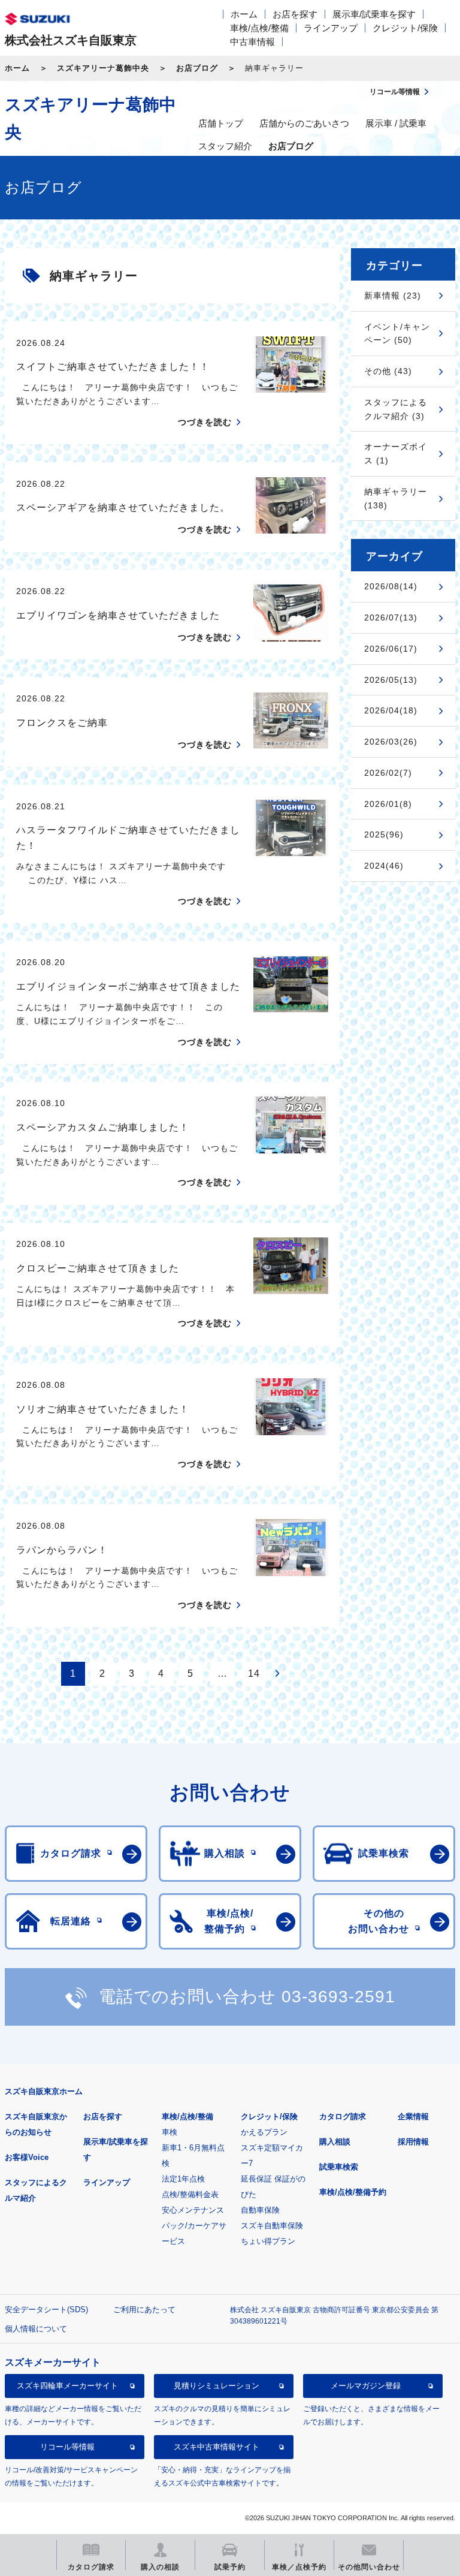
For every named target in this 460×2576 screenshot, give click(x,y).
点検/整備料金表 (190, 2194)
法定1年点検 (183, 2179)
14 (254, 1673)
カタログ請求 (343, 2116)
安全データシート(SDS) (46, 2310)
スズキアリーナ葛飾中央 (103, 68)
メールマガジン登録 (366, 2386)
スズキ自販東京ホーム (44, 2091)
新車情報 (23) (393, 296)
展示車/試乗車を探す (374, 14)
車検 (170, 2132)
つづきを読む (205, 422)
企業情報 (413, 2116)
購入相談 (335, 2142)
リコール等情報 (67, 2447)
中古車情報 (252, 42)
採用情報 (413, 2142)
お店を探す (295, 14)
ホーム (244, 14)
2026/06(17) (391, 649)
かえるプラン (264, 2132)
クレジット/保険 (405, 28)
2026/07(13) (391, 617)
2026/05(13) (391, 680)
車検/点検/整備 (259, 28)
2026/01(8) (388, 804)
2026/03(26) (391, 742)
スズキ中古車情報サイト (217, 2447)
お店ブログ (197, 68)
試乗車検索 (339, 2167)
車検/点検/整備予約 (353, 2192)
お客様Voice (27, 2157)
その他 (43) (388, 371)
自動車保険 (260, 2210)
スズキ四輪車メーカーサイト (67, 2386)
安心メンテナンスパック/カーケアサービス (194, 2226)
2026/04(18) (391, 710)
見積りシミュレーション (217, 2386)
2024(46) (384, 866)
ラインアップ (331, 28)
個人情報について (36, 2329)
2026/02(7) (388, 773)
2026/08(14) (391, 586)
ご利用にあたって (144, 2310)
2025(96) (384, 834)
